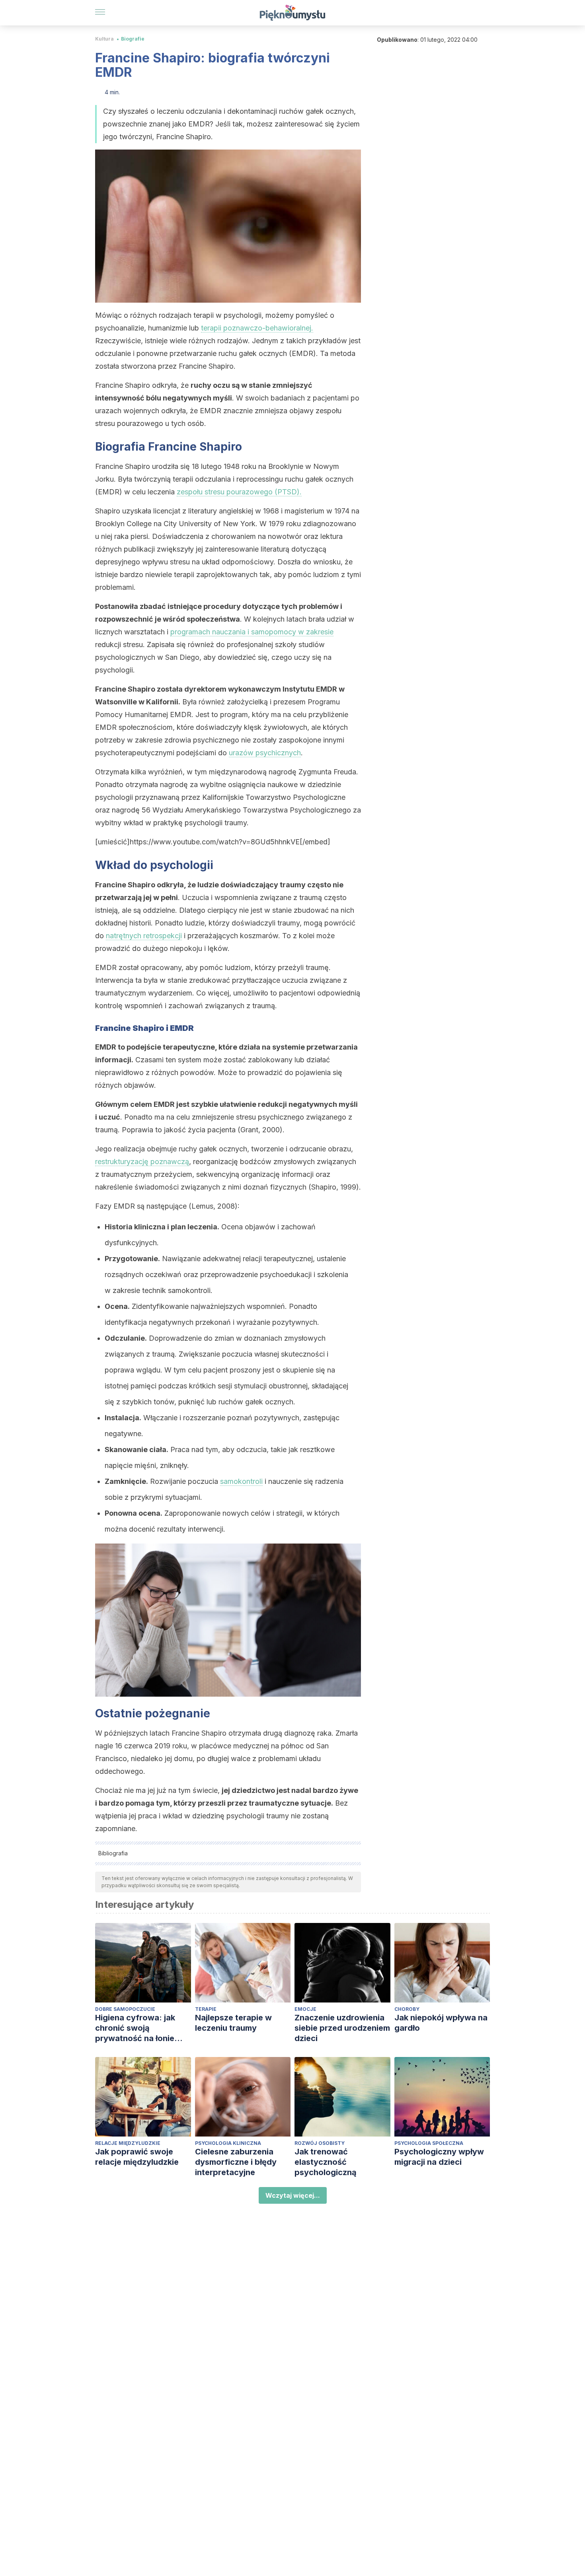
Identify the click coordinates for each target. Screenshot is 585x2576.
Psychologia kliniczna (228, 2143)
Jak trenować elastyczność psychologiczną (326, 2162)
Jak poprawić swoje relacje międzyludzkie (137, 2157)
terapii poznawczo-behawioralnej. (257, 328)
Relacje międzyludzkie (128, 2143)
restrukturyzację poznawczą (142, 1162)
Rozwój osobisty (320, 2143)
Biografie (133, 39)
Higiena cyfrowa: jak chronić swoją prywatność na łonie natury (135, 2028)
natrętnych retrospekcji (144, 936)
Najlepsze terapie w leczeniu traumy (233, 2023)
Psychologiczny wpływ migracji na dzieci (439, 2157)
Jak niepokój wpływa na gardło (441, 2023)
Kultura (104, 39)
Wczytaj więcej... (293, 2195)
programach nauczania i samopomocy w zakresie (252, 632)
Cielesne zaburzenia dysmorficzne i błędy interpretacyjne (236, 2162)
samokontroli (241, 1481)
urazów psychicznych (265, 753)
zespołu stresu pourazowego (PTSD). (239, 492)
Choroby (407, 2009)
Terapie (206, 2009)
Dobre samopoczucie (125, 2009)
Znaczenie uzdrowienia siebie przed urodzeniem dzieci (342, 2028)
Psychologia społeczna (429, 2143)
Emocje (305, 2009)
